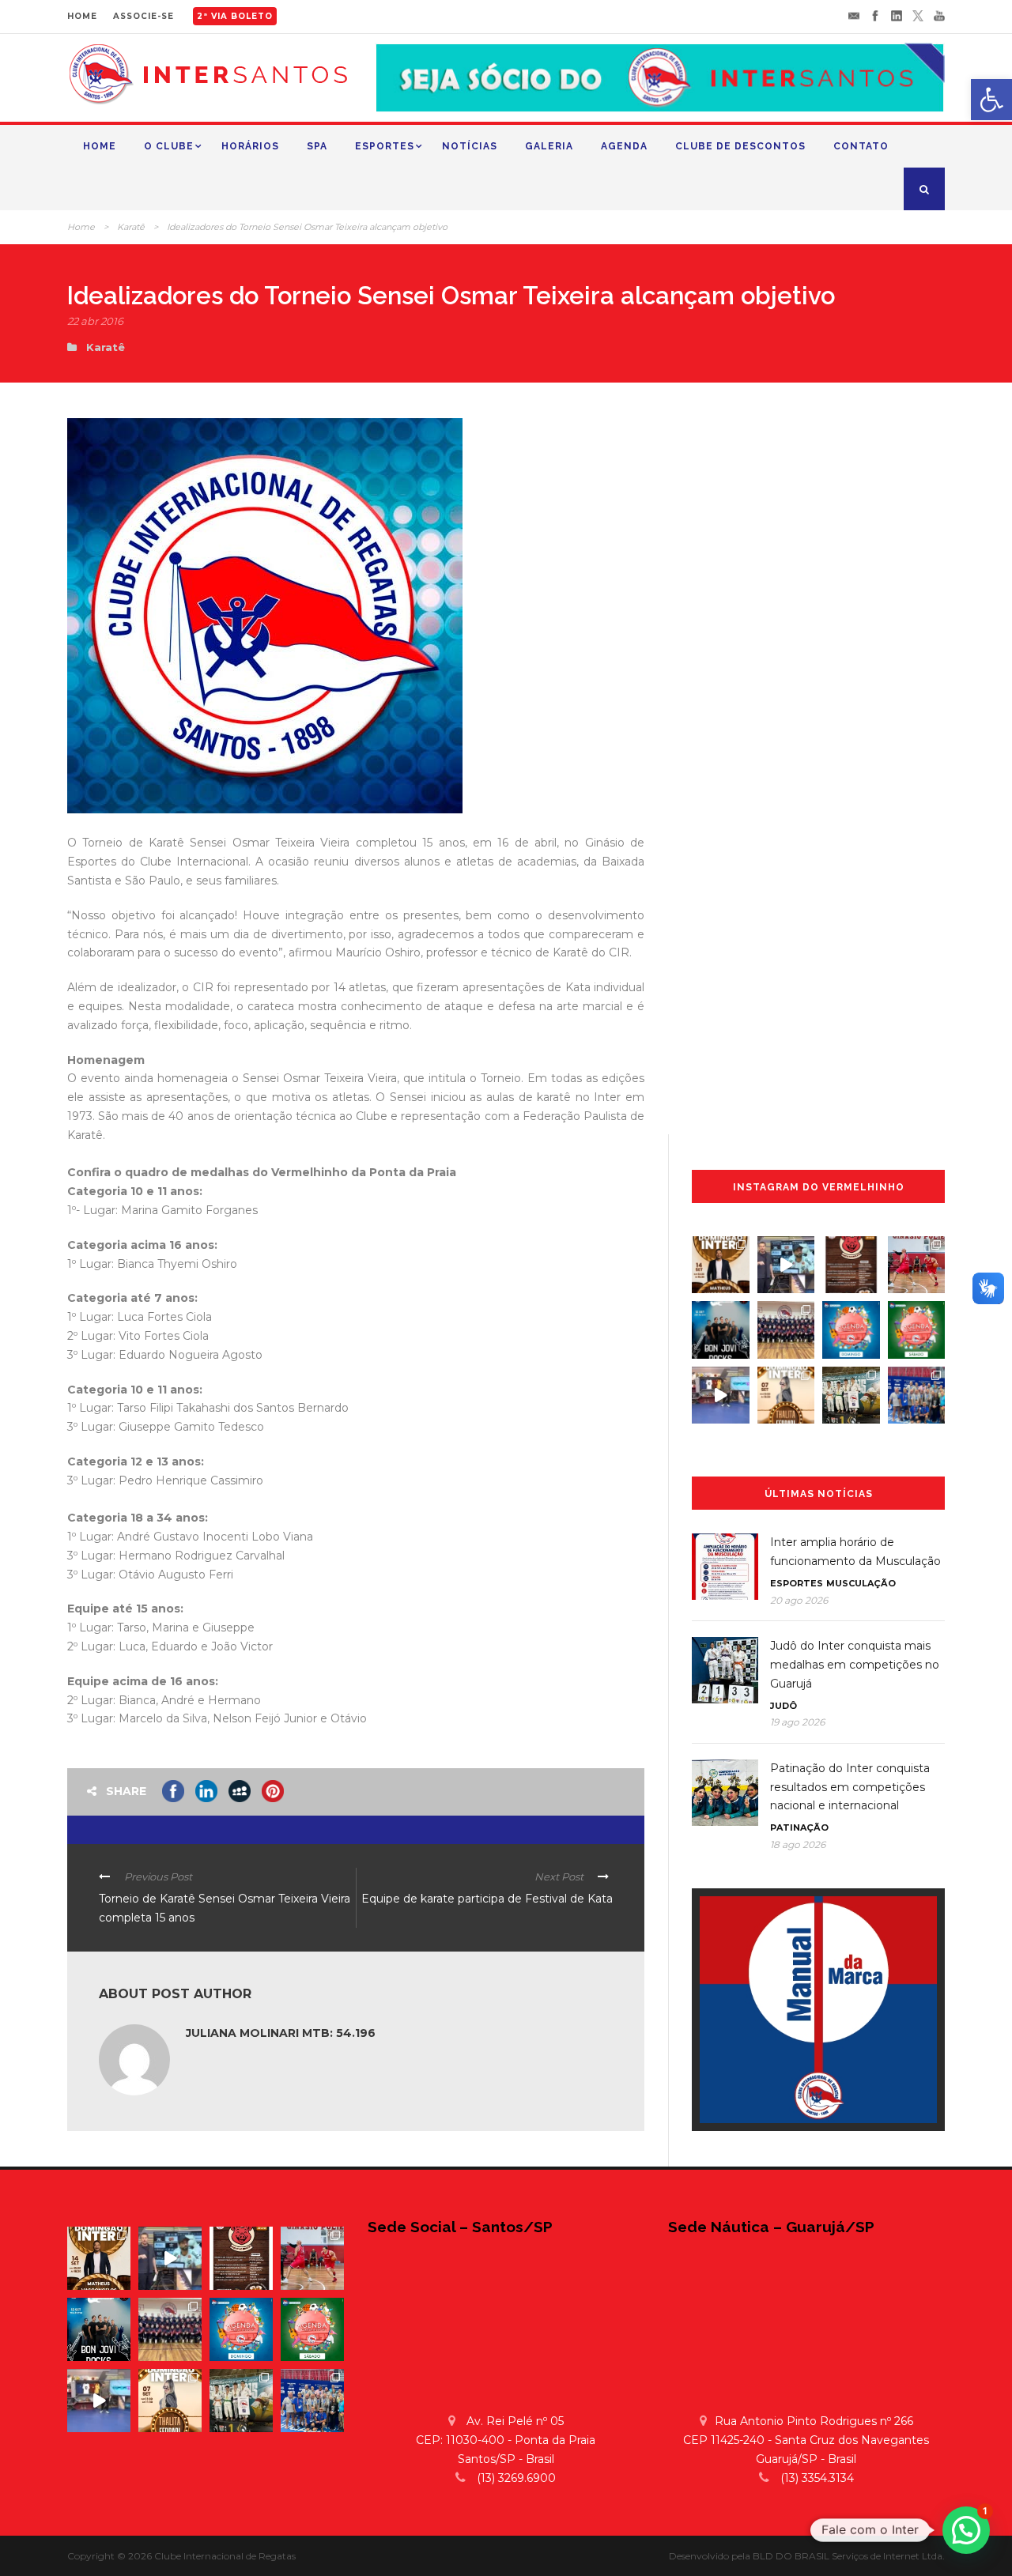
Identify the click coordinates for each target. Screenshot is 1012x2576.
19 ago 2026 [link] (797, 1722)
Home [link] (100, 146)
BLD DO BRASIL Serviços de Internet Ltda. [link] (849, 2556)
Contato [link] (861, 146)
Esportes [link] (385, 146)
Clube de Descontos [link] (740, 146)
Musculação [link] (861, 1583)
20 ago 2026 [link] (799, 1600)
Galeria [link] (549, 146)
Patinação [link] (799, 1827)
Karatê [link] (131, 227)
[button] (966, 2530)
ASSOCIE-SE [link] (143, 16)
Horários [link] (250, 146)
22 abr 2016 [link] (95, 321)
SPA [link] (317, 146)
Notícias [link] (470, 146)
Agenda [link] (624, 146)
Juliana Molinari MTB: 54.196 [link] (281, 2033)
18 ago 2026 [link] (798, 1844)
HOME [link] (82, 16)
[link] (991, 100)
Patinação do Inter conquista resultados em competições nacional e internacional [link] (850, 1787)
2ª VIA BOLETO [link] (235, 16)
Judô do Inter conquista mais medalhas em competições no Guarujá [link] (855, 1665)
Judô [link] (784, 1706)
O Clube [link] (169, 146)
